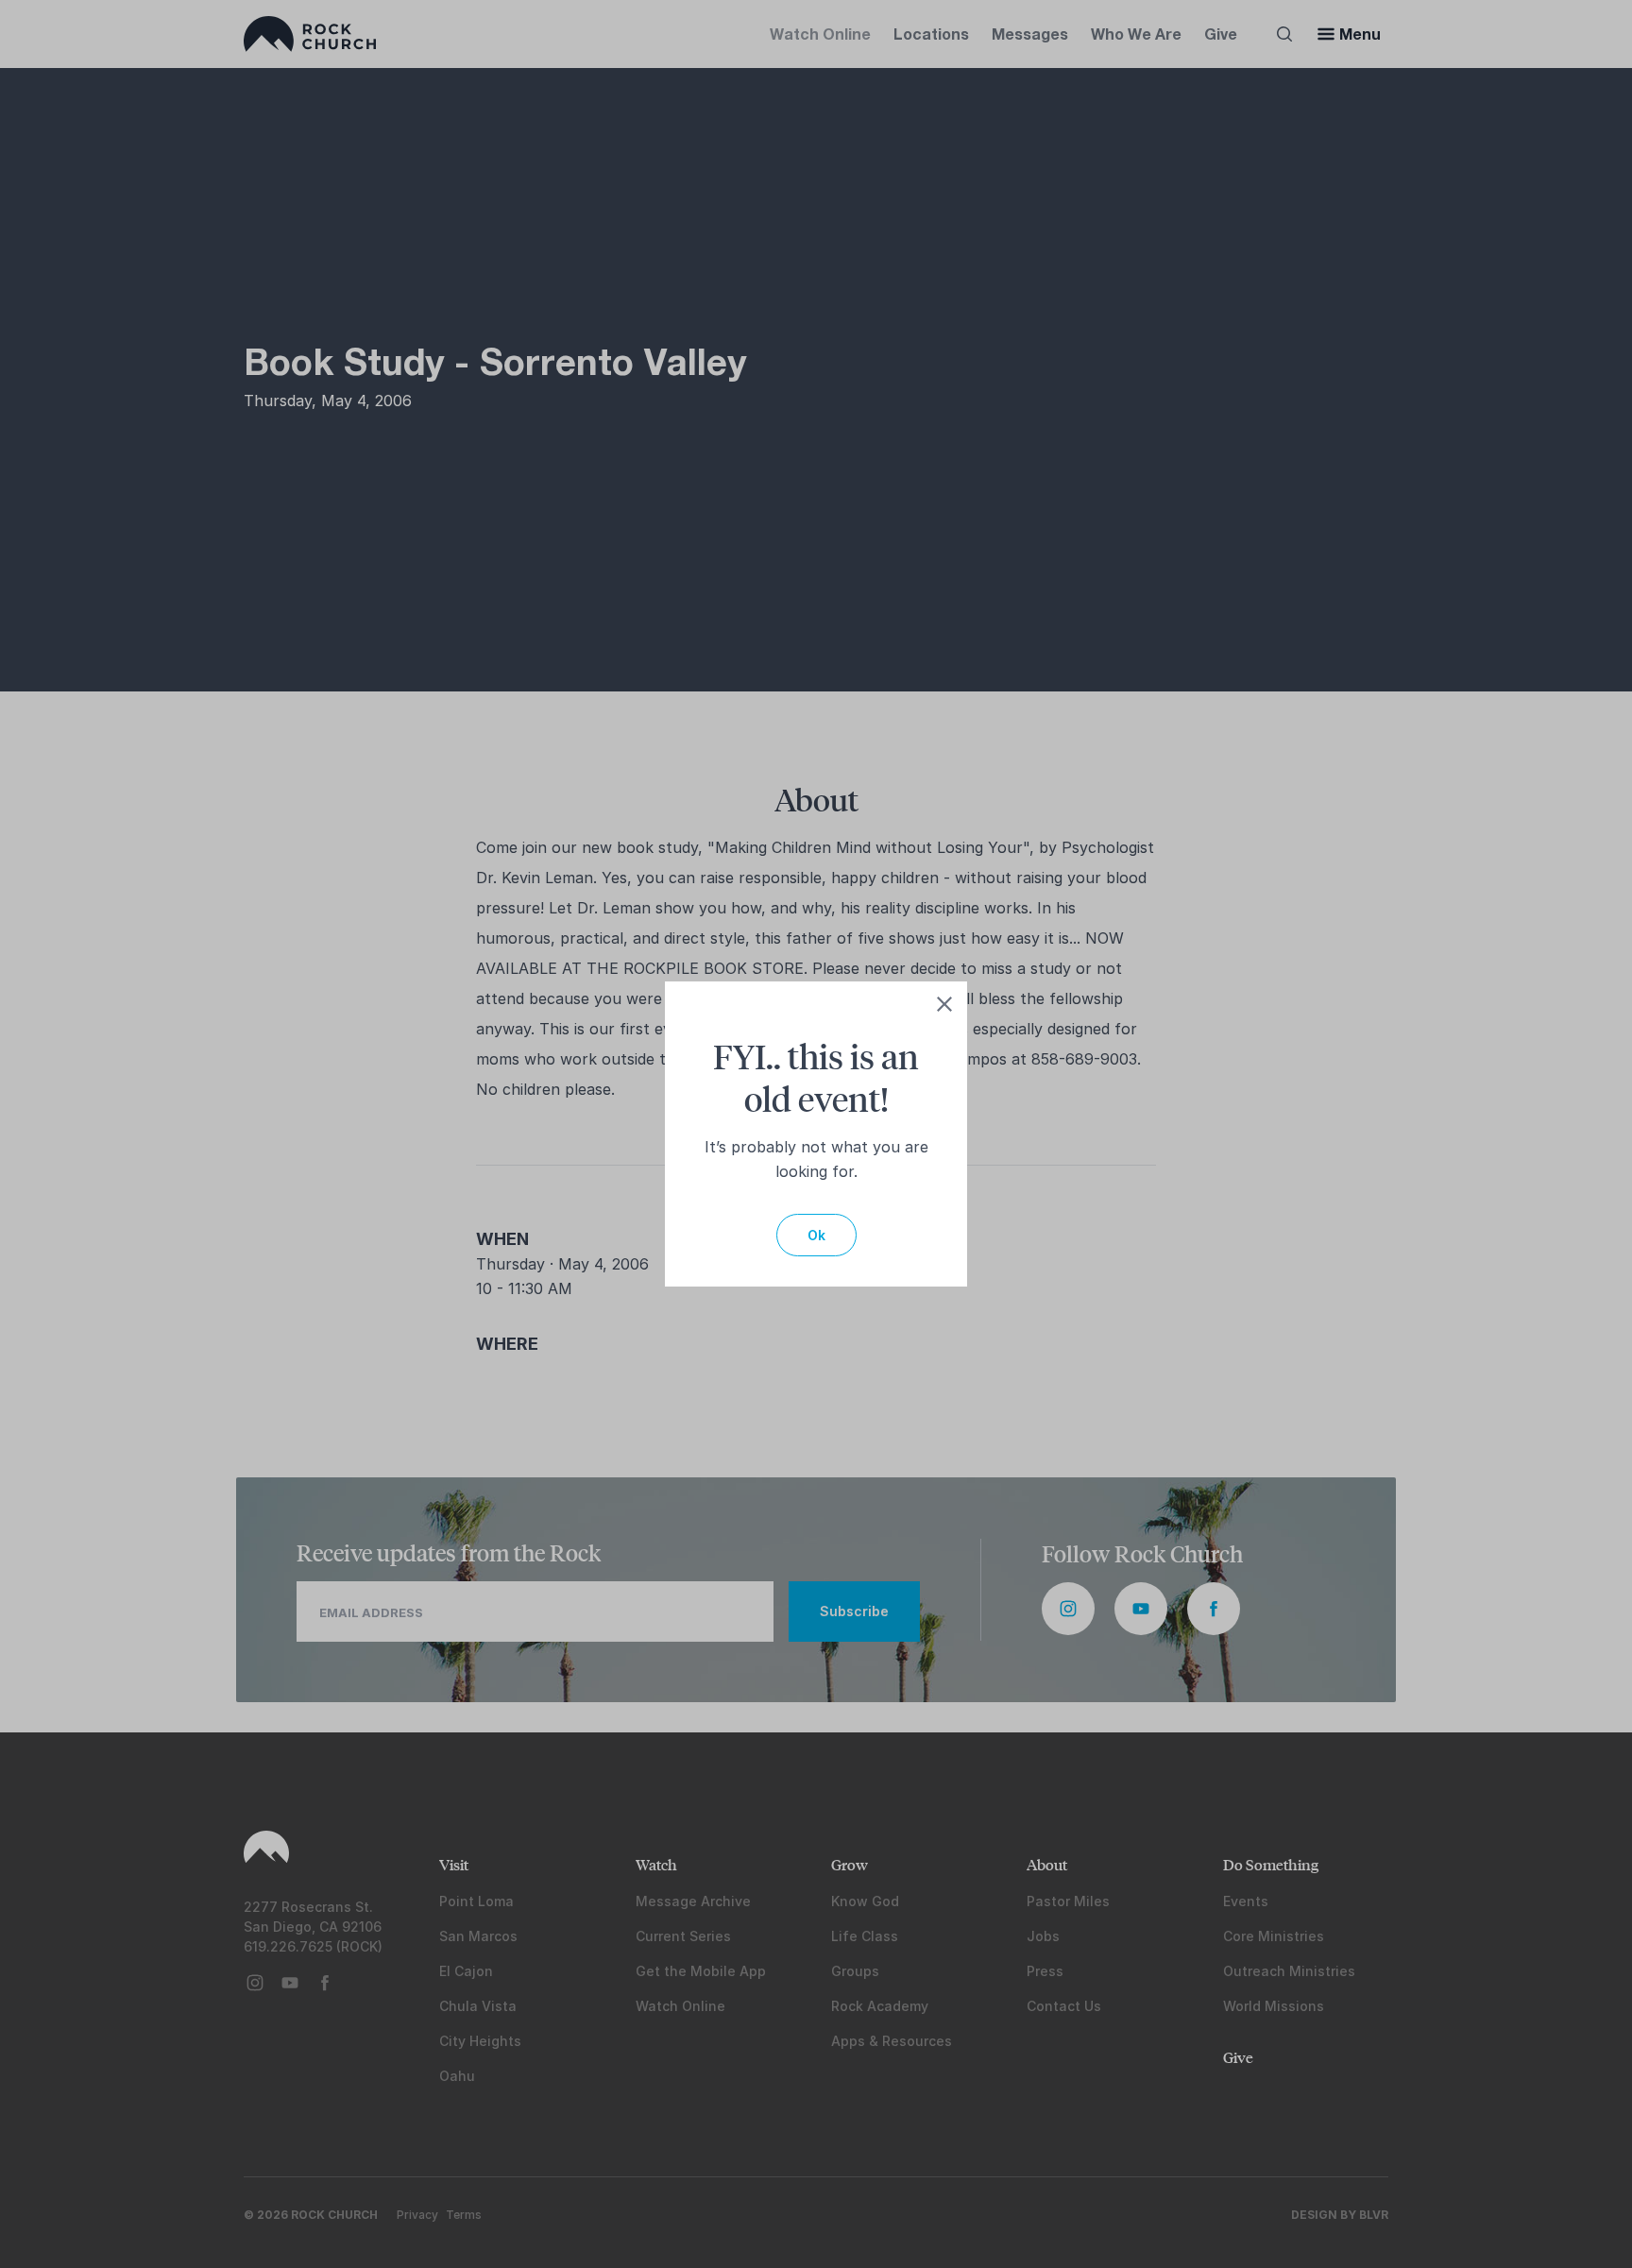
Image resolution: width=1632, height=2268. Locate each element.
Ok (816, 1235)
